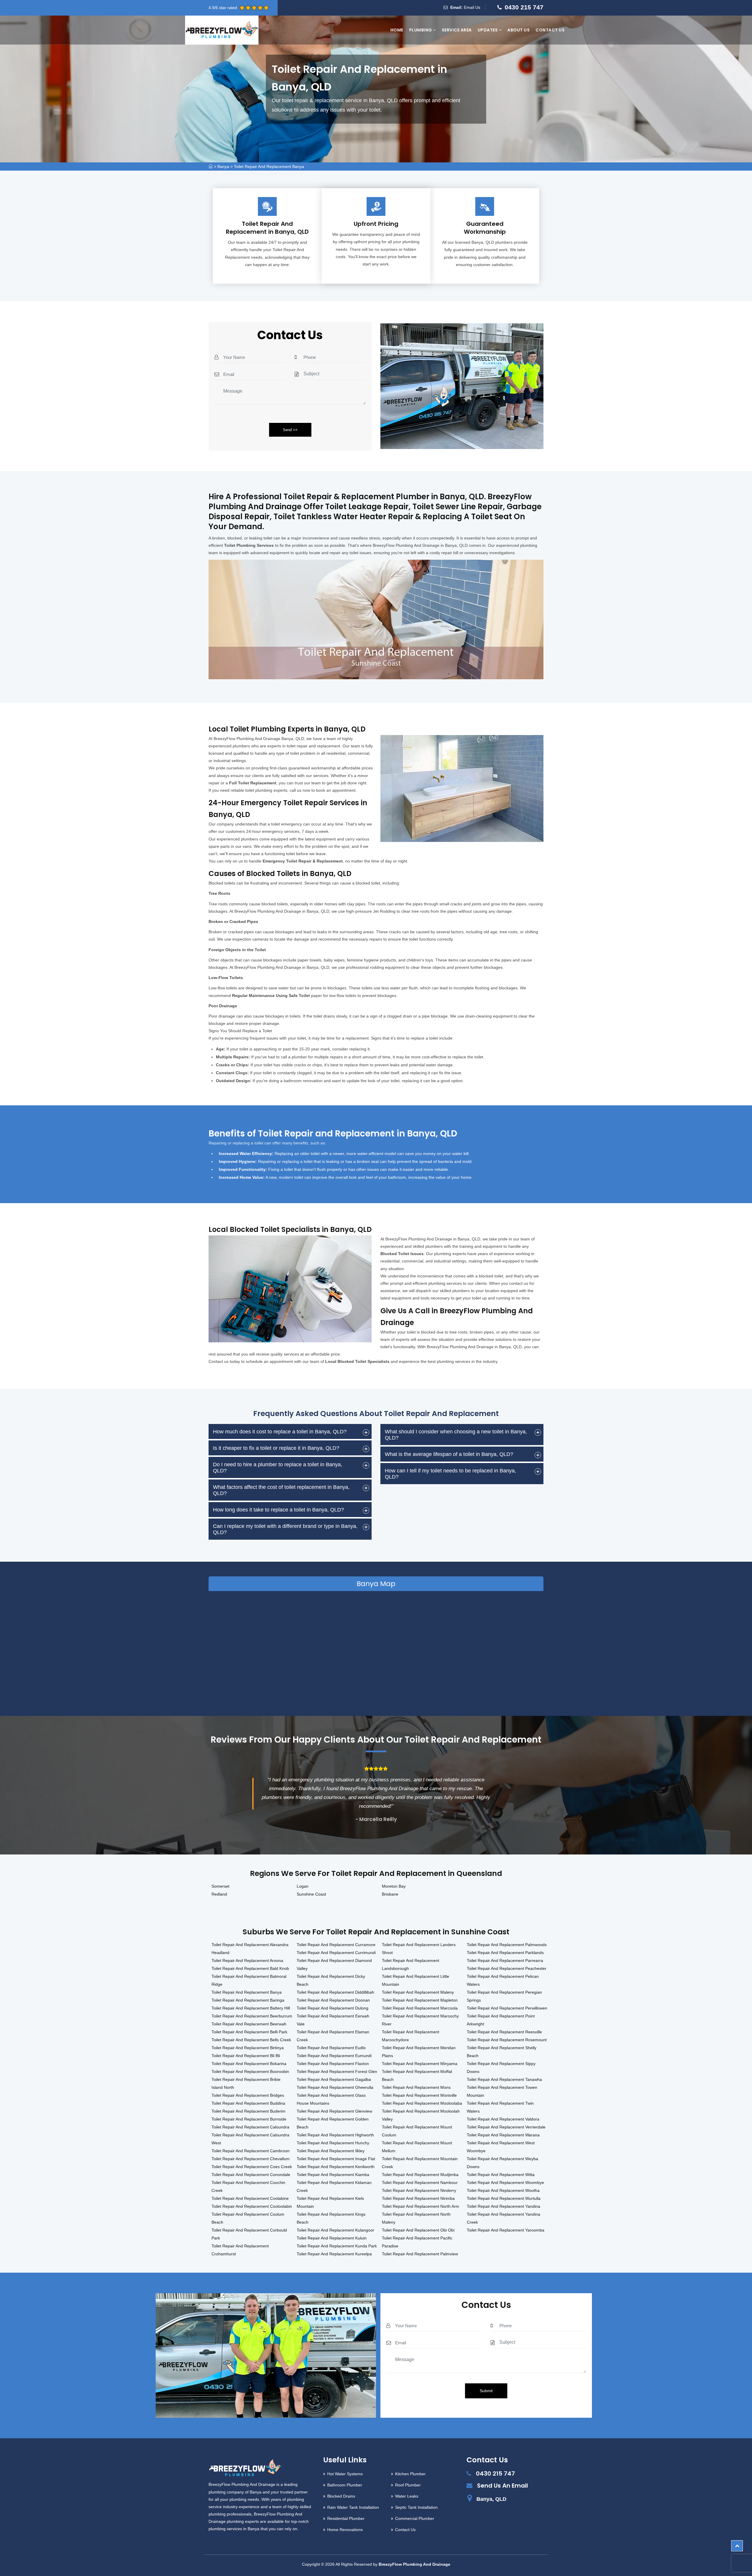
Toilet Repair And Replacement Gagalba (334, 2079)
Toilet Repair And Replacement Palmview (420, 2254)
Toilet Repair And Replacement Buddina (248, 2103)
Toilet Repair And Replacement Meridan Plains (419, 2052)
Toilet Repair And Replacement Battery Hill (251, 2008)
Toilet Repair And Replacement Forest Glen (337, 2071)
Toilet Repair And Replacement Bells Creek (251, 2040)
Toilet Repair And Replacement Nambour (420, 2182)
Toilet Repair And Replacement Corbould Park (249, 2234)
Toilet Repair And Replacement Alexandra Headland (250, 1949)
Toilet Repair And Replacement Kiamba (333, 2175)
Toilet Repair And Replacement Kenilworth (336, 2167)
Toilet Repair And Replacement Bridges (248, 2095)
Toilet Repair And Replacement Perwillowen (507, 2008)
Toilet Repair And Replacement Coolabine (250, 2198)
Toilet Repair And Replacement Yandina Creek (503, 2218)
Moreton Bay (394, 1886)
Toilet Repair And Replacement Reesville (504, 2032)
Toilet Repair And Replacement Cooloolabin (252, 2206)
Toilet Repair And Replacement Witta (501, 2175)
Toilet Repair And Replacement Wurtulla (504, 2198)
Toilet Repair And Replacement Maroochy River (420, 2020)
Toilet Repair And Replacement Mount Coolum (417, 2131)
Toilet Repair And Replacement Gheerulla (335, 2087)
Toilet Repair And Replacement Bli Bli (246, 2056)
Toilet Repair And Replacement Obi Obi (418, 2230)
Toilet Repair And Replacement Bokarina (249, 2064)
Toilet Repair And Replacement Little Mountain (416, 1980)
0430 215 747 (524, 7)
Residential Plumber (346, 2518)
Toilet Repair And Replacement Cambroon (251, 2151)
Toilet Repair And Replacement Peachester (507, 1968)
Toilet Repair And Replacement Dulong (333, 2008)
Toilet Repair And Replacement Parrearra (505, 1960)
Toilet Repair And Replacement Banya (269, 167)
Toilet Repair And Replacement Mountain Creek (420, 2163)
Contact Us (550, 30)
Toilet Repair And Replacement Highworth (335, 2135)
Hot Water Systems (345, 2474)
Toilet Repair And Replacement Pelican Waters (503, 1980)
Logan (303, 1886)
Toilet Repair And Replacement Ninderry (419, 2190)
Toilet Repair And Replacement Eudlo (331, 2048)
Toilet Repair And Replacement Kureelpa (334, 2254)
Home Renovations (345, 2530)
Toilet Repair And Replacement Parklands (505, 1953)
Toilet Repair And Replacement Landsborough (411, 1964)
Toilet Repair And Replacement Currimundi (336, 1953)
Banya (223, 167)
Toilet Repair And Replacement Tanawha (504, 2079)
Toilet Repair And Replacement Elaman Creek (333, 2036)
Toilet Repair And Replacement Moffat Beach (417, 2075)
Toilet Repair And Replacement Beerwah (249, 2024)
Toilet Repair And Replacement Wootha (503, 2190)
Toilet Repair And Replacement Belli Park (249, 2032)
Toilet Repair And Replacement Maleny (418, 1992)
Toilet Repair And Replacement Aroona (247, 1960)
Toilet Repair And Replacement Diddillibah (335, 1992)
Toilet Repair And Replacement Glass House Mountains (331, 2099)
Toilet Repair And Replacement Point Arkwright (501, 2020)
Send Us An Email (502, 2486)
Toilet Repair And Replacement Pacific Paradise (417, 2242)
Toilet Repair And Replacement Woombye (505, 2182)
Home (397, 30)
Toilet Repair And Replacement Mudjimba (420, 2175)
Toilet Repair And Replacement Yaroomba (506, 2230)
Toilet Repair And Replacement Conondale (251, 2175)
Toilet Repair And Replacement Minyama (420, 2064)
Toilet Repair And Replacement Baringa (248, 2000)
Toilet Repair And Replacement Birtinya (248, 2048)
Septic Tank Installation (416, 2507)
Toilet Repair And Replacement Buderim (249, 2111)
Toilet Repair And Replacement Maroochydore (411, 2036)
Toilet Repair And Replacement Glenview (334, 2111)
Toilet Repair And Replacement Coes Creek (252, 2167)
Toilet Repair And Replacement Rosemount (507, 2040)
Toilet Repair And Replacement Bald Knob (250, 1968)
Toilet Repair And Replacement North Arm (421, 2206)
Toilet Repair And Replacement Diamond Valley (334, 1964)
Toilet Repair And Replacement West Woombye (501, 2147)
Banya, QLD (491, 2499)
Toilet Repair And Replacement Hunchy (333, 2143)
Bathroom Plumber (345, 2485)
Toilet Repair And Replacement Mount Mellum (417, 2147)
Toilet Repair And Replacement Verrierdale (506, 2127)
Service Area (457, 30)
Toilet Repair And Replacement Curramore (336, 1945)
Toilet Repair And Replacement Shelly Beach (502, 2052)
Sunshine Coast (311, 1894)
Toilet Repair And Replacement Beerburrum (252, 2016)
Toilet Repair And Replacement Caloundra (250, 2127)
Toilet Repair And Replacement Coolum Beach (248, 2218)
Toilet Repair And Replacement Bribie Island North (246, 2083)
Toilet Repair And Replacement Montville (419, 2095)
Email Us (472, 7)
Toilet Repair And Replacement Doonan (333, 2000)
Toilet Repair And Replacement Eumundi (334, 2056)
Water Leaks (407, 2496)
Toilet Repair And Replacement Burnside (249, 2119)
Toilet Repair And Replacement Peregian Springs (504, 1996)
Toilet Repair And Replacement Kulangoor (335, 2230)
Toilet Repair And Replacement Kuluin (332, 2238)
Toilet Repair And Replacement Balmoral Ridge (249, 1980)
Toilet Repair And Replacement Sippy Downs (501, 2068)
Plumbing (421, 30)
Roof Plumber (408, 2485)
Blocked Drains (341, 2496)
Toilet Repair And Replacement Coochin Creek (248, 2186)
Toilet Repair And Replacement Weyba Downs (502, 2163)
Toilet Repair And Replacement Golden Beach (333, 2123)
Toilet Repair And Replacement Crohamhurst (240, 2250)
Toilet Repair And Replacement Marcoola (420, 2008)
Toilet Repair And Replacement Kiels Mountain (330, 2202)
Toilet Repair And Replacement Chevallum (251, 2159)
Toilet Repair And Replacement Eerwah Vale (333, 2020)
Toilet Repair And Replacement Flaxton (333, 2064)
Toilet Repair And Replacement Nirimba (418, 2198)
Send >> (290, 430)
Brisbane (390, 1894)
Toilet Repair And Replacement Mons (416, 2087)
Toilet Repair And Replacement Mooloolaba (422, 2103)
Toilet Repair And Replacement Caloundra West (250, 2139)
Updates (488, 30)
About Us (518, 30)
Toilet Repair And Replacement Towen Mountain (502, 2091)
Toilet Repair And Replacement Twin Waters (500, 2107)
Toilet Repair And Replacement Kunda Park (337, 2246)
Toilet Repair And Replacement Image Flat (336, 2159)
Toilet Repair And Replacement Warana (503, 2135)
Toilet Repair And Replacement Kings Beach (331, 2218)
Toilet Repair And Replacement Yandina (503, 2206)
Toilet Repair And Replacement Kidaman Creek (334, 2186)
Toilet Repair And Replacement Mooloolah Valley (421, 2115)
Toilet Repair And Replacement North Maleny (416, 2218)
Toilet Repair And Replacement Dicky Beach (331, 1980)
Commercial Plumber (415, 2518)
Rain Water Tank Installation (353, 2507)
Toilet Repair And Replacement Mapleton (420, 2000)
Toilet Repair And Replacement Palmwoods (507, 1945)
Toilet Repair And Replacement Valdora (503, 2119)
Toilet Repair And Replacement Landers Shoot (419, 1949)
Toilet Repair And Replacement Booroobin (250, 2071)
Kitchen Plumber (410, 2474)
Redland (219, 1894)
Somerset (220, 1886)
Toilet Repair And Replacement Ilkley (331, 2151)
